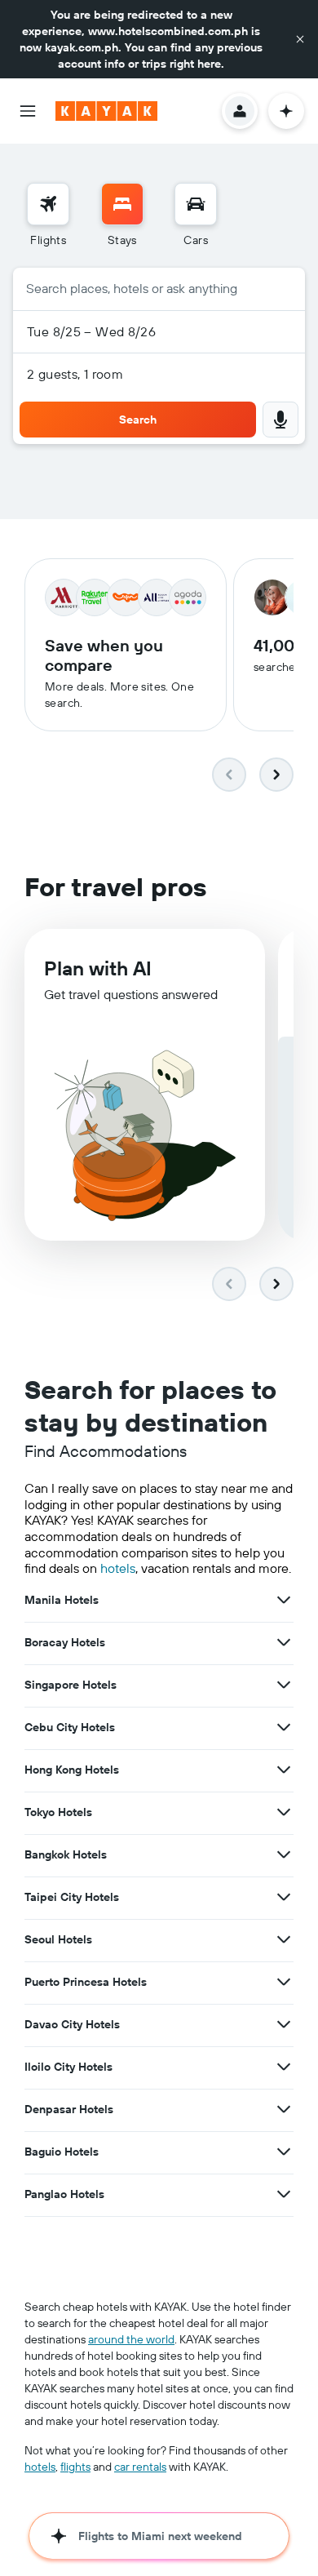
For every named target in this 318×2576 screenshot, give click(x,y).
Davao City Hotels (72, 2024)
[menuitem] (48, 215)
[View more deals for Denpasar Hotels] (284, 2109)
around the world (131, 2339)
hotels (118, 1568)
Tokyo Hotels (58, 1812)
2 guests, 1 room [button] (75, 374)
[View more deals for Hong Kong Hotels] (284, 1770)
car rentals (140, 2467)
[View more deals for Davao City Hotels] (284, 2024)
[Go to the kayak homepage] (106, 111)
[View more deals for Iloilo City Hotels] (284, 2067)
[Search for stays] (122, 204)
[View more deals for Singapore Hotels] (284, 1685)
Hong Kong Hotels (72, 1770)
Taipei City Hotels (72, 1897)
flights (75, 2467)
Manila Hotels (62, 1600)
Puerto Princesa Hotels (86, 1982)
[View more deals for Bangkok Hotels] (284, 1854)
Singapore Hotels (71, 1685)
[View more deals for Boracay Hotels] (284, 1642)
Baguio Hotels (62, 2152)
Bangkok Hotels (66, 1854)
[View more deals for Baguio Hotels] (284, 2152)
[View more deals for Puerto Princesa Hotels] (284, 1982)
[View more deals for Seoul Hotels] (284, 1939)
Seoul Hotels (58, 1939)
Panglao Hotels (64, 2194)
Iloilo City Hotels (68, 2067)
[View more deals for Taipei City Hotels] (284, 1897)
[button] (300, 39)
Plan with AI (98, 968)
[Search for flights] (48, 204)
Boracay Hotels (65, 1642)
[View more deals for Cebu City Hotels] (284, 1727)
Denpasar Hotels (69, 2109)
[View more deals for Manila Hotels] (284, 1600)
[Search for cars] (196, 204)
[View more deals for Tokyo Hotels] (284, 1812)
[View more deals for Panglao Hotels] (284, 2194)
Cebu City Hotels (70, 1727)
